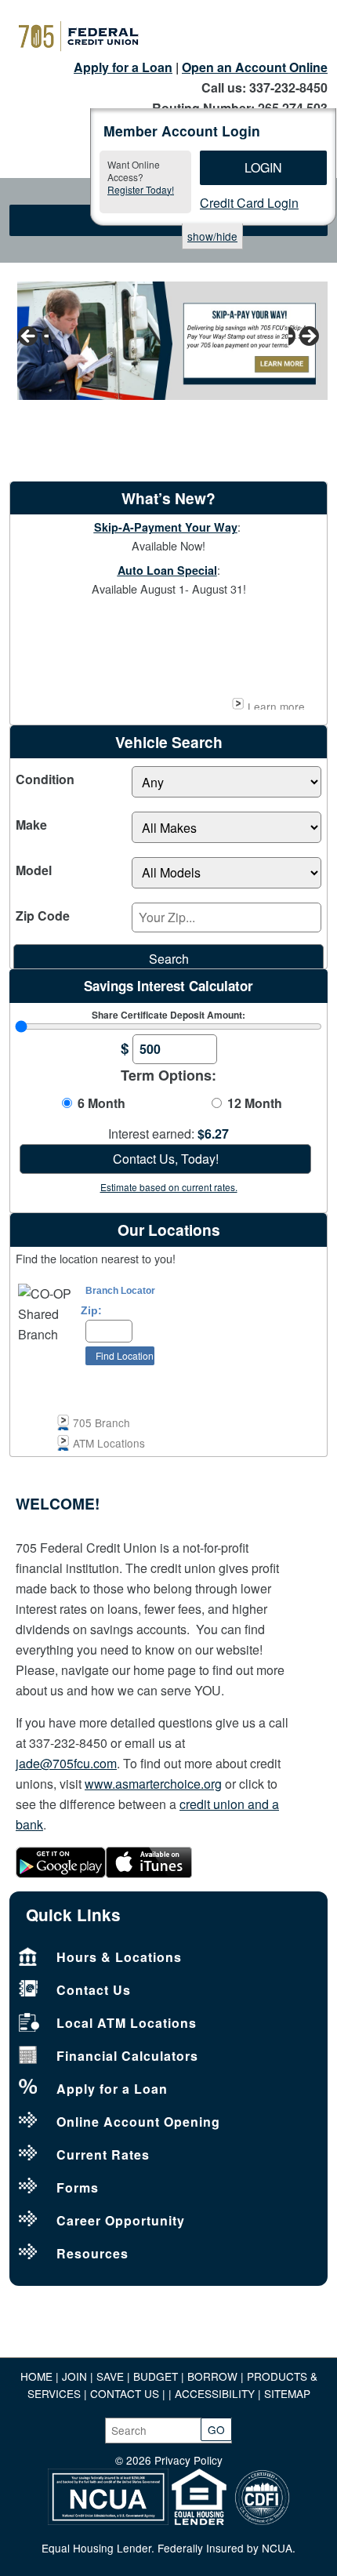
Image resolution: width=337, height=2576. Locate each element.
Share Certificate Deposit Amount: (168, 1015)
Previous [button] (33, 337)
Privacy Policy (188, 2460)
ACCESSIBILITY (215, 2393)
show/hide (212, 236)
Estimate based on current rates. (169, 1187)
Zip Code (43, 916)
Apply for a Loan (123, 67)
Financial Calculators (127, 2056)
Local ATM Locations (127, 2023)
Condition (45, 779)
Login (263, 167)
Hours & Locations (119, 1957)
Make (31, 825)
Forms (78, 2187)
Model (34, 870)
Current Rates (103, 2155)
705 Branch (101, 1422)
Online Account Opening (138, 2122)
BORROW (212, 2376)
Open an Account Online (255, 67)
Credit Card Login (249, 203)
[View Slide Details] (168, 341)
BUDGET (156, 2376)
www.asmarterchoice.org (153, 1784)
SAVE (112, 2376)
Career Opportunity (121, 2220)
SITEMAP (287, 2393)
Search (169, 959)
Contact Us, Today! (166, 1159)
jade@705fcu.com (66, 1763)
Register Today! (141, 189)
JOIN (76, 2376)
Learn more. (278, 704)
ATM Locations (109, 1443)
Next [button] (304, 337)
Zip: (91, 1311)
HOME (36, 2376)
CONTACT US (125, 2393)
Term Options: (168, 1075)
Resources (92, 2253)
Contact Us (94, 1990)
